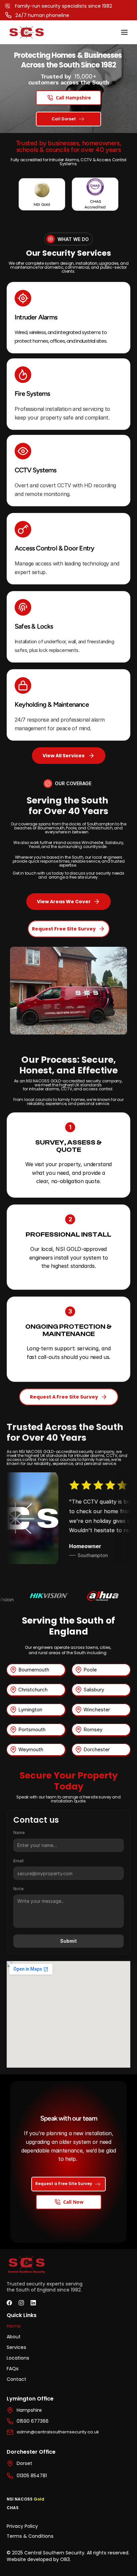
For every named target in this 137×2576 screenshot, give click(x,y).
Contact (16, 2379)
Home (14, 2326)
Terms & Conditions (30, 2536)
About (14, 2337)
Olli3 (65, 2559)
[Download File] (42, 194)
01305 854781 (32, 2476)
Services (16, 2347)
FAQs (13, 2369)
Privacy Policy (22, 2526)
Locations (18, 2358)
